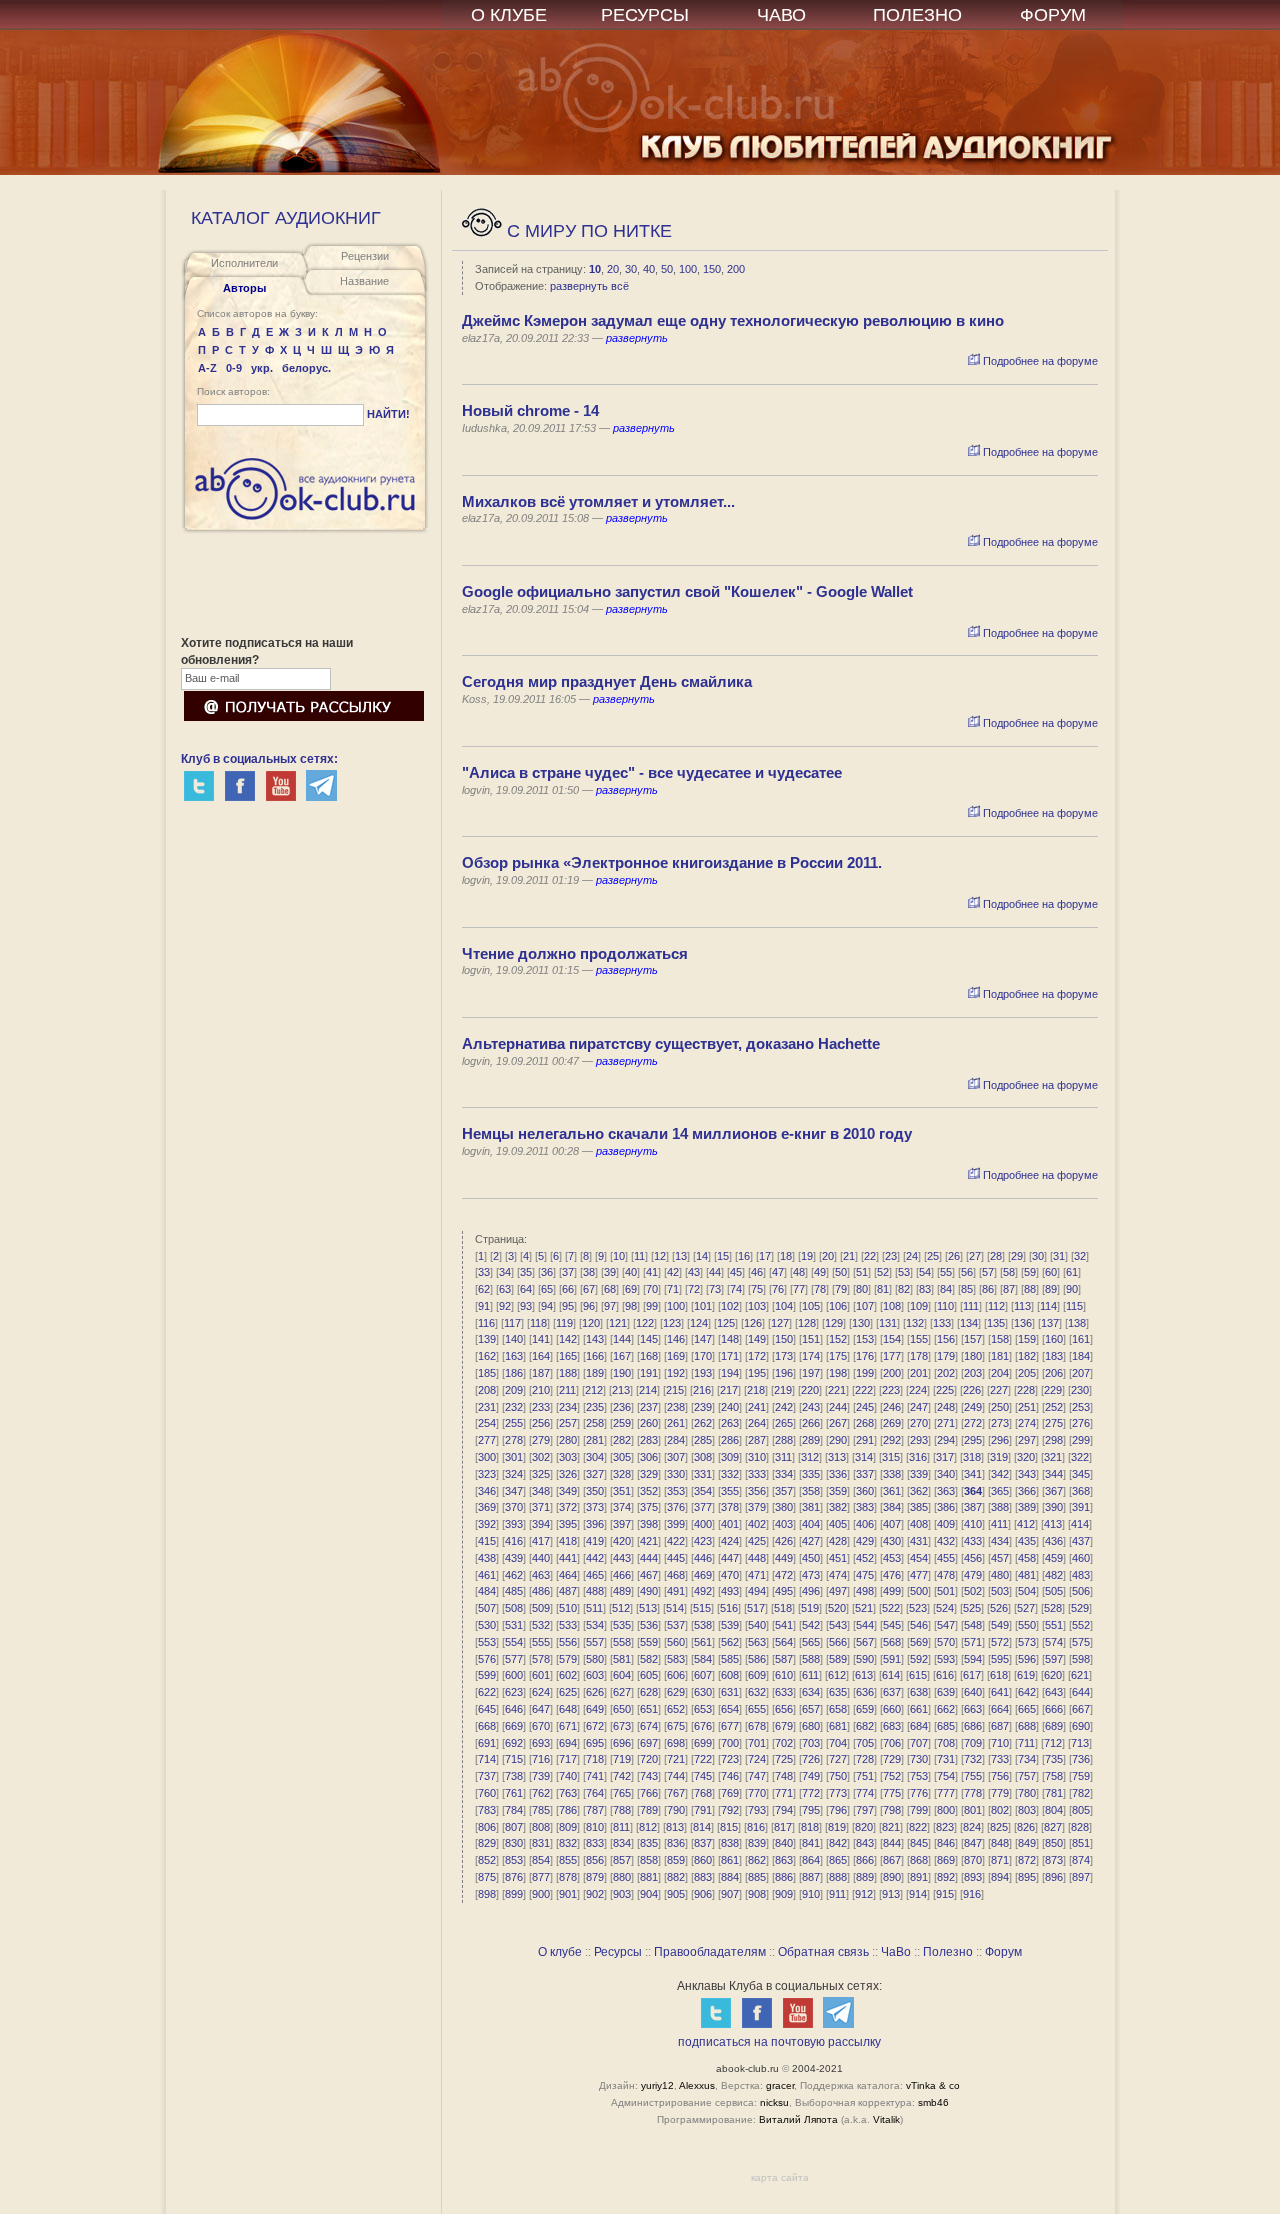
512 (621, 1608)
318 (972, 1457)
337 (865, 1474)
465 (595, 1575)
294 (946, 1440)
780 (1027, 1793)
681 (838, 1726)
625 (568, 1692)
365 (1000, 1491)
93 (526, 1306)
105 (811, 1306)
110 (945, 1306)
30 (631, 269)
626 (595, 1692)
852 (487, 1860)
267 (838, 1423)
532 (541, 1625)
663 (973, 1709)
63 (505, 1289)
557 (595, 1642)
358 (811, 1491)
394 (541, 1524)
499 (892, 1591)
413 (1053, 1524)
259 (622, 1423)
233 (541, 1407)
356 (757, 1491)
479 (973, 1575)
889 (865, 1877)
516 (729, 1608)
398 (649, 1524)
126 (753, 1323)
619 (1026, 1675)
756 (1000, 1776)
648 (568, 1709)
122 (645, 1323)
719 (622, 1759)
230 (1080, 1390)
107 (865, 1306)
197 (811, 1373)
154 (892, 1339)
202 (946, 1373)
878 (568, 1877)
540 (757, 1625)
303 (568, 1457)
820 (864, 1827)
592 (919, 1659)
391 (1081, 1507)
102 (730, 1306)
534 (595, 1625)
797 (865, 1810)
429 (865, 1541)
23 (891, 1256)
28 (996, 1256)
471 (757, 1575)
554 (514, 1642)
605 (649, 1675)
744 (676, 1776)
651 (649, 1709)
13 (681, 1256)
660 (892, 1709)
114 (1048, 1306)
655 (757, 1709)
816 (756, 1827)
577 (514, 1659)
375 (649, 1507)
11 (639, 1256)
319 (999, 1457)
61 (1072, 1272)
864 (811, 1860)
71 (673, 1289)
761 (514, 1793)
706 (892, 1743)
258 (595, 1423)
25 (933, 1256)
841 (811, 1843)
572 (1000, 1642)
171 (730, 1356)
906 (703, 1894)
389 (1027, 1507)
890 (892, 1877)
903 (622, 1894)
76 (778, 1289)
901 (568, 1894)
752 (892, 1776)
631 (730, 1692)
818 (810, 1827)
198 (838, 1373)
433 (973, 1541)
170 (703, 1356)
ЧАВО (781, 15)
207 (1081, 1373)
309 (730, 1457)
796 (838, 1810)
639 (946, 1692)
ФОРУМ (1053, 15)
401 (730, 1524)
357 (784, 1491)
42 (673, 1272)
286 (730, 1440)
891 (919, 1877)
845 (919, 1843)
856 (595, 1860)
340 (946, 1474)
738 (514, 1776)
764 (595, 1793)
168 (649, 1356)
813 (675, 1827)
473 (811, 1575)
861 (730, 1860)
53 (904, 1272)
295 (973, 1440)
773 (838, 1793)
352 (649, 1491)
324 (514, 1474)
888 (838, 1877)
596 (1027, 1659)
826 (1026, 1827)
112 (996, 1306)
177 (892, 1356)
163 (514, 1356)
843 (865, 1843)
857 (622, 1860)
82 (904, 1289)
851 (1081, 1843)
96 (589, 1306)
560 (676, 1642)
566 (838, 1642)
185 (487, 1373)
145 (649, 1339)
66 (568, 1289)
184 (1081, 1356)
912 (864, 1894)
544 (865, 1625)
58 (1009, 1272)
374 (622, 1507)
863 (784, 1860)
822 (918, 1827)
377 (703, 1507)
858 (649, 1860)
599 (487, 1675)
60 (1051, 1272)
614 (891, 1675)
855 (568, 1860)
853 (514, 1860)
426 (784, 1541)
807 (514, 1827)
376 (676, 1507)
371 (541, 1507)
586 (757, 1659)
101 (703, 1306)
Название (364, 281)
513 (648, 1608)
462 (514, 1575)
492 (703, 1591)
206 (1054, 1373)
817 (783, 1827)
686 (973, 1726)
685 (946, 1726)
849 (1027, 1843)
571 (973, 1642)
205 (1027, 1373)
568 (892, 1642)
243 (811, 1407)
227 (999, 1390)
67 (589, 1289)
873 (1054, 1860)
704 (838, 1743)
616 (945, 1675)
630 (703, 1692)
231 (487, 1407)
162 (487, 1356)
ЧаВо (896, 1952)
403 (784, 1524)
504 (1027, 1591)
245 (865, 1407)
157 (973, 1339)
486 (541, 1591)
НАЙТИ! (388, 414)
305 (622, 1457)
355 (730, 1491)
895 (1027, 1877)
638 (919, 1692)
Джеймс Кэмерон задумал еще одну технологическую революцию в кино (733, 320)
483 (1081, 1575)
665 (1027, 1709)
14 (702, 1256)
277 (487, 1440)
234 (568, 1407)
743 (649, 1776)
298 (1054, 1440)
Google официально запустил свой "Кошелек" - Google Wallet (687, 591)
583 (676, 1659)
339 (919, 1474)
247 (919, 1407)
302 (541, 1457)
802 (1000, 1810)
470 (730, 1575)
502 (973, 1591)
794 (784, 1810)
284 (676, 1440)
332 (730, 1474)
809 (568, 1827)
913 (891, 1894)
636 (865, 1692)
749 (811, 1776)
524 (945, 1608)
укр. (262, 368)
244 (838, 1407)
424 (730, 1541)
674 (649, 1726)
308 (703, 1457)
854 (541, 1860)
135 (996, 1323)
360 (865, 1491)
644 (1081, 1692)
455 (946, 1558)
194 (730, 1373)
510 (568, 1608)
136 (1023, 1323)
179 (946, 1356)
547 (946, 1625)
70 (652, 1289)
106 (838, 1306)
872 (1027, 1860)
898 (487, 1894)
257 (568, 1423)
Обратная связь (823, 1952)
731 (946, 1759)
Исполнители (244, 263)
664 (1000, 1709)
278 (514, 1440)
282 (622, 1440)
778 (973, 1793)
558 (622, 1642)
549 (1000, 1625)
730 (919, 1759)
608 (730, 1675)
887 (811, 1877)
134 (969, 1323)
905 (676, 1894)
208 (487, 1390)
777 (946, 1793)
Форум (1003, 1952)
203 (973, 1373)
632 (757, 1692)
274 (1027, 1423)
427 (811, 1541)
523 (918, 1608)
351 (622, 1491)
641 (1000, 1692)
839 (757, 1843)
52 (883, 1272)
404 (811, 1524)
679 (784, 1726)
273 (1000, 1423)
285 (703, 1440)
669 (514, 1726)
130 (861, 1323)
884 (730, 1877)
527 (1026, 1608)
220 (810, 1390)
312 (810, 1457)
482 (1054, 1575)
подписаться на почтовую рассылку (779, 2042)
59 (1030, 1272)
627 (622, 1692)
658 (838, 1709)
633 (784, 1692)
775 (892, 1793)
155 (919, 1339)
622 (487, 1692)
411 (999, 1524)
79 (841, 1289)
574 (1054, 1642)
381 (811, 1507)
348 (541, 1491)
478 (946, 1575)
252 (1054, 1407)
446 (703, 1558)
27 (975, 1256)
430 (892, 1541)
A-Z (207, 368)
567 (865, 1642)
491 (676, 1591)
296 (1000, 1440)
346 (487, 1491)
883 (703, 1877)
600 (514, 1675)
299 (1081, 1440)
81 (883, 1289)
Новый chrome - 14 (530, 410)
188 (568, 1373)
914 (918, 1894)
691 (487, 1743)
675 (676, 1726)
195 (757, 1373)
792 (730, 1810)
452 (865, 1558)
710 (1000, 1743)
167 (622, 1356)
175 (838, 1356)
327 (595, 1474)
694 (568, 1743)
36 (547, 1272)
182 (1027, 1356)
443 (622, 1558)
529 (1080, 1608)
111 (971, 1306)
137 (1050, 1323)
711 (1026, 1743)
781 (1054, 1793)
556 (568, 1642)
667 (1081, 1709)
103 (757, 1306)
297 (1027, 1440)
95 (568, 1306)
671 (568, 1726)
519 (810, 1608)
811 (621, 1827)
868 (919, 1860)
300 (487, 1457)
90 (1072, 1289)
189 (595, 1373)
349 (568, 1491)
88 (1030, 1289)
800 (946, 1810)
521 (864, 1608)
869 (946, 1860)
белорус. (306, 368)
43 (694, 1272)
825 (999, 1827)
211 (567, 1390)
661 (919, 1709)
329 (649, 1474)
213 (621, 1390)
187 (541, 1373)
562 (730, 1642)
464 (568, 1575)
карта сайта (780, 2177)
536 (649, 1625)
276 (1081, 1423)
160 (1054, 1339)
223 (891, 1390)
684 (919, 1726)
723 (730, 1759)
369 (487, 1507)
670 (541, 1726)
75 (757, 1289)
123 (672, 1323)
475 (865, 1575)
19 (807, 1256)
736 (1081, 1759)
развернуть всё (589, 286)
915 (945, 1894)
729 (892, 1759)
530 (487, 1625)
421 (649, 1541)
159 (1027, 1339)
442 (595, 1558)
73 (715, 1289)
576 (487, 1659)
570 (946, 1642)
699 (703, 1743)
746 (730, 1776)
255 (514, 1423)
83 (925, 1289)
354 (703, 1491)
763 (568, 1793)
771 (784, 1793)
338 (892, 1474)
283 (649, 1440)
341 (973, 1474)
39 (610, 1272)
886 (784, 1877)
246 (892, 1407)
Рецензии (365, 256)
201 (919, 1373)
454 (919, 1558)
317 (945, 1457)
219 (783, 1390)
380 (784, 1507)
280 (568, 1440)
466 (622, 1575)
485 (514, 1591)
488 (595, 1591)
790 (676, 1810)
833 (595, 1843)
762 (541, 1793)
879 (595, 1877)
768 (703, 1793)
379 (757, 1507)
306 (649, 1457)
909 (784, 1894)
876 (514, 1877)
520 (837, 1608)
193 (703, 1373)
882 (676, 1877)
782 (1081, 1793)
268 (865, 1423)
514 (675, 1608)
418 (568, 1541)
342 (1000, 1474)
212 (594, 1390)
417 (541, 1541)
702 (784, 1743)
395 (568, 1524)
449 (784, 1558)
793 (757, 1810)
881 (649, 1877)
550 (1027, 1625)
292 (892, 1440)
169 (676, 1356)
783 (487, 1810)
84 (946, 1289)
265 (784, 1423)
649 (595, 1709)
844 (892, 1843)
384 (892, 1507)
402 (757, 1524)
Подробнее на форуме (1040, 361)
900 (541, 1894)
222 (864, 1390)
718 (595, 1759)
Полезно (948, 1952)
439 (514, 1558)
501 (946, 1591)
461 (487, 1575)
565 (811, 1642)
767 (676, 1793)
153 (865, 1339)
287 (757, 1440)
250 (1000, 1407)
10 (595, 269)
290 (838, 1440)
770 (757, 1793)
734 (1027, 1759)
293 (919, 1440)
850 (1054, 1843)
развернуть (637, 338)
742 (622, 1776)
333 (757, 1474)
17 (765, 1256)
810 (595, 1827)
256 (541, 1423)
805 (1081, 1810)
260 (649, 1423)
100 (688, 269)
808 (541, 1827)
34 (505, 1272)
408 (919, 1524)
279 (541, 1440)
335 (811, 1474)
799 (919, 1810)
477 (919, 1575)
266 (811, 1423)
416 (514, 1541)
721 (676, 1759)
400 (703, 1524)
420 (622, 1541)
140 (514, 1339)
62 (484, 1289)
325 (541, 1474)
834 (622, 1843)
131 (888, 1323)
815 (729, 1827)
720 (649, 1759)
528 (1053, 1608)
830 (514, 1843)
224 (918, 1390)
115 (1074, 1306)
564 (784, 1642)
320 (1026, 1457)
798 (892, 1810)
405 (838, 1524)
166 (595, 1356)
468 (676, 1575)
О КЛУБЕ (509, 15)
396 (595, 1524)
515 (702, 1608)
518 (783, 1608)
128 (807, 1323)
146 (676, 1339)
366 (1027, 1491)
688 (1027, 1726)
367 (1054, 1491)
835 (649, 1843)
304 (595, 1457)
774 (865, 1793)
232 (514, 1407)
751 (865, 1776)
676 (703, 1726)
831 (541, 1843)
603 (595, 1675)
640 (973, 1692)
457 (1000, 1558)
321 (1053, 1457)
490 (649, 1591)
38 (589, 1272)
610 (784, 1675)
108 (892, 1306)
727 (838, 1759)
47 (778, 1272)
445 (676, 1558)
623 (514, 1692)
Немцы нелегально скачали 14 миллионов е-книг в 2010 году (687, 1133)
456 (973, 1558)
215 (675, 1390)
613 (864, 1675)
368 (1081, 1491)
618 (999, 1675)
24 (912, 1256)
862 (757, 1860)
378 (730, 1507)
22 (870, 1256)
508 (514, 1608)
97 (610, 1306)
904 (649, 1894)
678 (757, 1726)
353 (676, 1491)
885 (757, 1877)
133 (942, 1323)
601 (541, 1675)
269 (892, 1423)
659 (865, 1709)
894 (1000, 1877)
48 (799, 1272)
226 (972, 1390)
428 (838, 1541)
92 (505, 1306)
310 (757, 1457)
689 (1054, 1726)
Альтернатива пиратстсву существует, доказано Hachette (671, 1043)
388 (1000, 1507)
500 (919, 1591)
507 (487, 1608)
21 (849, 1256)
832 (568, 1843)
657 (811, 1709)
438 (487, 1558)
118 (538, 1323)
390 (1054, 1507)
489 (622, 1591)
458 (1027, 1558)
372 (568, 1507)
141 (541, 1339)
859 (676, 1860)
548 (973, 1625)
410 (973, 1524)
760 (487, 1793)
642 (1027, 1692)
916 (972, 1894)
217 (729, 1390)
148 (730, 1339)
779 (1000, 1793)
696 (622, 1743)
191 (649, 1373)
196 (784, 1373)
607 (703, 1675)
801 (973, 1810)
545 (892, 1625)
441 (568, 1558)
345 (1081, 1474)
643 (1054, 1692)
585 (730, 1659)
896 (1054, 1877)
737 (487, 1776)
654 (730, 1709)
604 (622, 1675)
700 (730, 1743)
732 (973, 1759)
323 (487, 1474)
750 (838, 1776)
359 (838, 1491)
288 (784, 1440)
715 (514, 1759)
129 (834, 1323)
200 (736, 269)
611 (810, 1675)
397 (622, 1524)
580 (595, 1659)
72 (694, 1289)
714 (487, 1759)
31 (1059, 1256)
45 (736, 1272)
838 (730, 1843)
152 (838, 1339)
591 (892, 1659)
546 (919, 1625)
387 (973, 1507)
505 (1054, 1591)
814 (702, 1827)
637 (892, 1692)
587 (784, 1659)
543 (838, 1625)
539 (730, 1625)
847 (973, 1843)
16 (744, 1256)
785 (541, 1810)
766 (649, 1793)
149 (757, 1339)
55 (946, 1272)
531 (514, 1625)
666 (1054, 1709)
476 (892, 1575)
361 (892, 1491)
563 (757, 1642)
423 (703, 1541)
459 (1054, 1558)
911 (837, 1894)
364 (973, 1491)
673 (622, 1726)
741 (595, 1776)
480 (1000, 1575)
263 (730, 1423)
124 (699, 1323)
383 (865, 1507)
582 (649, 1659)
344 (1054, 1474)
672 (595, 1726)
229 (1053, 1390)
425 (757, 1541)
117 (512, 1323)
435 (1027, 1541)
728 (865, 1759)
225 (945, 1390)
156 (946, 1339)
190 (622, 1373)
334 (784, 1474)
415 (487, 1541)
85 (967, 1289)
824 (972, 1827)
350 (595, 1491)
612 (837, 1675)
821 (891, 1827)
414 (1080, 1524)
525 (972, 1608)
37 (568, 1272)
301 (514, 1457)
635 (838, 1692)
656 (784, 1709)
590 (865, 1659)
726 (811, 1759)
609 (757, 1675)
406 (865, 1524)
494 (757, 1591)
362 (919, 1491)
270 (919, 1423)
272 (973, 1423)
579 (568, 1659)
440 (541, 1558)
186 (514, 1373)
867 (892, 1860)
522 (891, 1608)
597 (1054, 1659)
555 (541, 1642)
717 (568, 1759)
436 (1054, 1541)
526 (999, 1608)
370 (514, 1507)
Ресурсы (618, 1952)
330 (676, 1474)
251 (1027, 1407)
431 (919, 1541)
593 (946, 1659)
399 (676, 1524)
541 (784, 1625)
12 (660, 1256)
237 (649, 1407)
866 (865, 1860)
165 (568, 1356)
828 (1080, 1827)
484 (487, 1591)
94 (547, 1306)
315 (891, 1457)
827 (1053, 1827)
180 (973, 1356)
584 (703, 1659)
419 (595, 1541)
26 (954, 1256)
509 (541, 1608)
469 (703, 1575)
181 (1000, 1356)
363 (946, 1491)
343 (1027, 1474)
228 (1026, 1390)
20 (613, 269)
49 (820, 1272)
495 (784, 1591)
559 (649, 1642)
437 (1081, 1541)
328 (622, 1474)
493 (730, 1591)
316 (918, 1457)
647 (541, 1709)
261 (676, 1423)
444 (649, 1558)
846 (946, 1843)
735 (1054, 1759)
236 (622, 1407)
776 (919, 1793)
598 (1081, 1659)
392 (487, 1524)
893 (973, 1877)
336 (838, 1474)
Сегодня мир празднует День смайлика (607, 681)
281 (595, 1440)
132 (915, 1323)
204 (1000, 1373)
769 (730, 1793)
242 (784, 1407)
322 (1080, 1457)
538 (703, 1625)
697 (649, 1743)
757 (1027, 1776)
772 (811, 1793)
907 (730, 1894)
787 (595, 1810)
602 (568, 1675)
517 (756, 1608)
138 (1077, 1323)
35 (526, 1272)
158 (1000, 1339)
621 (1080, 1675)
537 (676, 1625)
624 (541, 1692)
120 (591, 1323)
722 (703, 1759)
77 (799, 1289)
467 (649, 1575)
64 (526, 1289)
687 (1000, 1726)
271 (946, 1423)
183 (1054, 1356)
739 (541, 1776)
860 (703, 1860)
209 (514, 1390)
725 (784, 1759)
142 (568, 1339)
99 (652, 1306)
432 (946, 1541)
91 (484, 1306)
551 (1054, 1625)
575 (1081, 1642)
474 (838, 1575)
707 (919, 1743)
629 (676, 1692)
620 (1053, 1675)
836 (676, 1843)
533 (568, 1625)
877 (541, 1877)
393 (514, 1524)
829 (487, 1843)
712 (1053, 1743)
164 (541, 1356)
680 (811, 1726)
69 (631, 1289)
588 (811, 1659)
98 (631, 1306)
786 (568, 1810)
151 (811, 1339)
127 (780, 1323)
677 (730, 1726)
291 (865, 1440)
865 (838, 1860)
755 (973, 1776)
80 (862, 1289)
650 (622, 1709)
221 (837, 1390)
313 (837, 1457)
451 (838, 1558)
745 (703, 1776)
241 (757, 1407)
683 (892, 1726)
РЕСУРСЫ (645, 15)
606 (676, 1675)
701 (757, 1743)
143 (595, 1339)
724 (757, 1759)
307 (676, 1457)
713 (1080, 1743)
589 (838, 1659)
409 (946, 1524)
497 (838, 1591)
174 (811, 1356)
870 (973, 1860)
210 (541, 1390)
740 (568, 1776)
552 (1081, 1625)
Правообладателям (710, 1952)
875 (487, 1877)
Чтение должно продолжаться (575, 953)
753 (919, 1776)
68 (610, 1289)
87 (1009, 1289)
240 (730, 1407)
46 (757, 1272)
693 (541, 1743)
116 (486, 1323)
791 (703, 1810)
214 (648, 1390)
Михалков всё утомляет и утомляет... (598, 501)
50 (667, 269)
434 (1000, 1541)
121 (618, 1323)
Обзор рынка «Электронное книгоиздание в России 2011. (672, 862)
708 (946, 1743)
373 (595, 1507)
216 (702, 1390)
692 (514, 1743)
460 (1081, 1558)
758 (1054, 1776)
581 (622, 1659)
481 (1027, 1575)
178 (919, 1356)
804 (1054, 1810)
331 (703, 1474)
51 (862, 1272)
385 (919, 1507)
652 (676, 1709)
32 (1080, 1256)
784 (514, 1810)
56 (967, 1272)
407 (892, 1524)
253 (1081, 1407)
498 (865, 1591)
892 (946, 1877)
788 (622, 1810)
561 (703, 1642)
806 (487, 1827)
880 (622, 1877)
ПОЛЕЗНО (917, 15)
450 (811, 1558)
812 (648, 1827)
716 (541, 1759)
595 (1000, 1659)
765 (622, 1793)
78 (820, 1289)
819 (837, 1827)
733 (1000, 1759)
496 (811, 1591)
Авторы (244, 288)
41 (652, 1272)
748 (784, 1776)
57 (988, 1272)
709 (973, 1743)
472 (784, 1575)
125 (726, 1323)
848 (1000, 1843)
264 (757, 1423)
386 (946, 1507)
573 (1027, 1642)
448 (757, 1558)
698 (676, 1743)
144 (622, 1339)
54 (925, 1272)
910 (811, 1894)
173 (784, 1356)
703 (811, 1743)
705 (865, 1743)
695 (595, 1743)
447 (730, 1558)
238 (676, 1407)
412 (1026, 1524)
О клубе (560, 1952)
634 (811, 1692)
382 (838, 1507)
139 (487, 1339)
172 (757, 1356)
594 (973, 1659)
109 (919, 1306)
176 (865, 1356)
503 (1000, 1591)
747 (757, 1776)
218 (756, 1390)
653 (703, 1709)
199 (865, 1373)
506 (1081, 1591)
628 (649, 1692)
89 (1051, 1289)
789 (649, 1810)
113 (1022, 1306)
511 (594, 1608)
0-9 (234, 368)
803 (1027, 1810)
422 (676, 1541)
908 (757, 1894)
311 (783, 1457)
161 (1081, 1339)
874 (1081, 1860)
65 (547, 1289)
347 (514, 1491)
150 (712, 269)
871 (1000, 1860)
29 (1017, 1256)
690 (1081, 1726)
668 (487, 1726)
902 (595, 1894)
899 (514, 1894)
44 (715, 1272)
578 (541, 1659)
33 (484, 1272)
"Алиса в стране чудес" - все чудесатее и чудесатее (652, 772)
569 (919, 1642)
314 (864, 1457)
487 (568, 1591)
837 (703, 1843)
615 (918, 1675)
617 (972, 1675)
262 (703, 1423)
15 (723, 1256)
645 (487, 1709)
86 (988, 1289)
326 (568, 1474)
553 (487, 1642)
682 (865, 1726)
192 (676, 1373)
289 (811, 1440)
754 (946, 1776)
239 (703, 1407)
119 (564, 1323)
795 (811, 1810)
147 (703, 1339)
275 (1054, 1423)
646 (514, 1709)
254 (487, 1423)
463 (541, 1575)
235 (595, 1407)
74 (736, 1289)
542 (811, 1625)
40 (649, 269)
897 (1081, 1877)
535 (622, 1625)
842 (838, 1843)
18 (786, 1256)
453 (892, 1558)
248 (946, 1407)
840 (784, 1843)
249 (973, 1407)
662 (946, 1709)
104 (784, 1306)
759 (1081, 1776)
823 (945, 1827)
